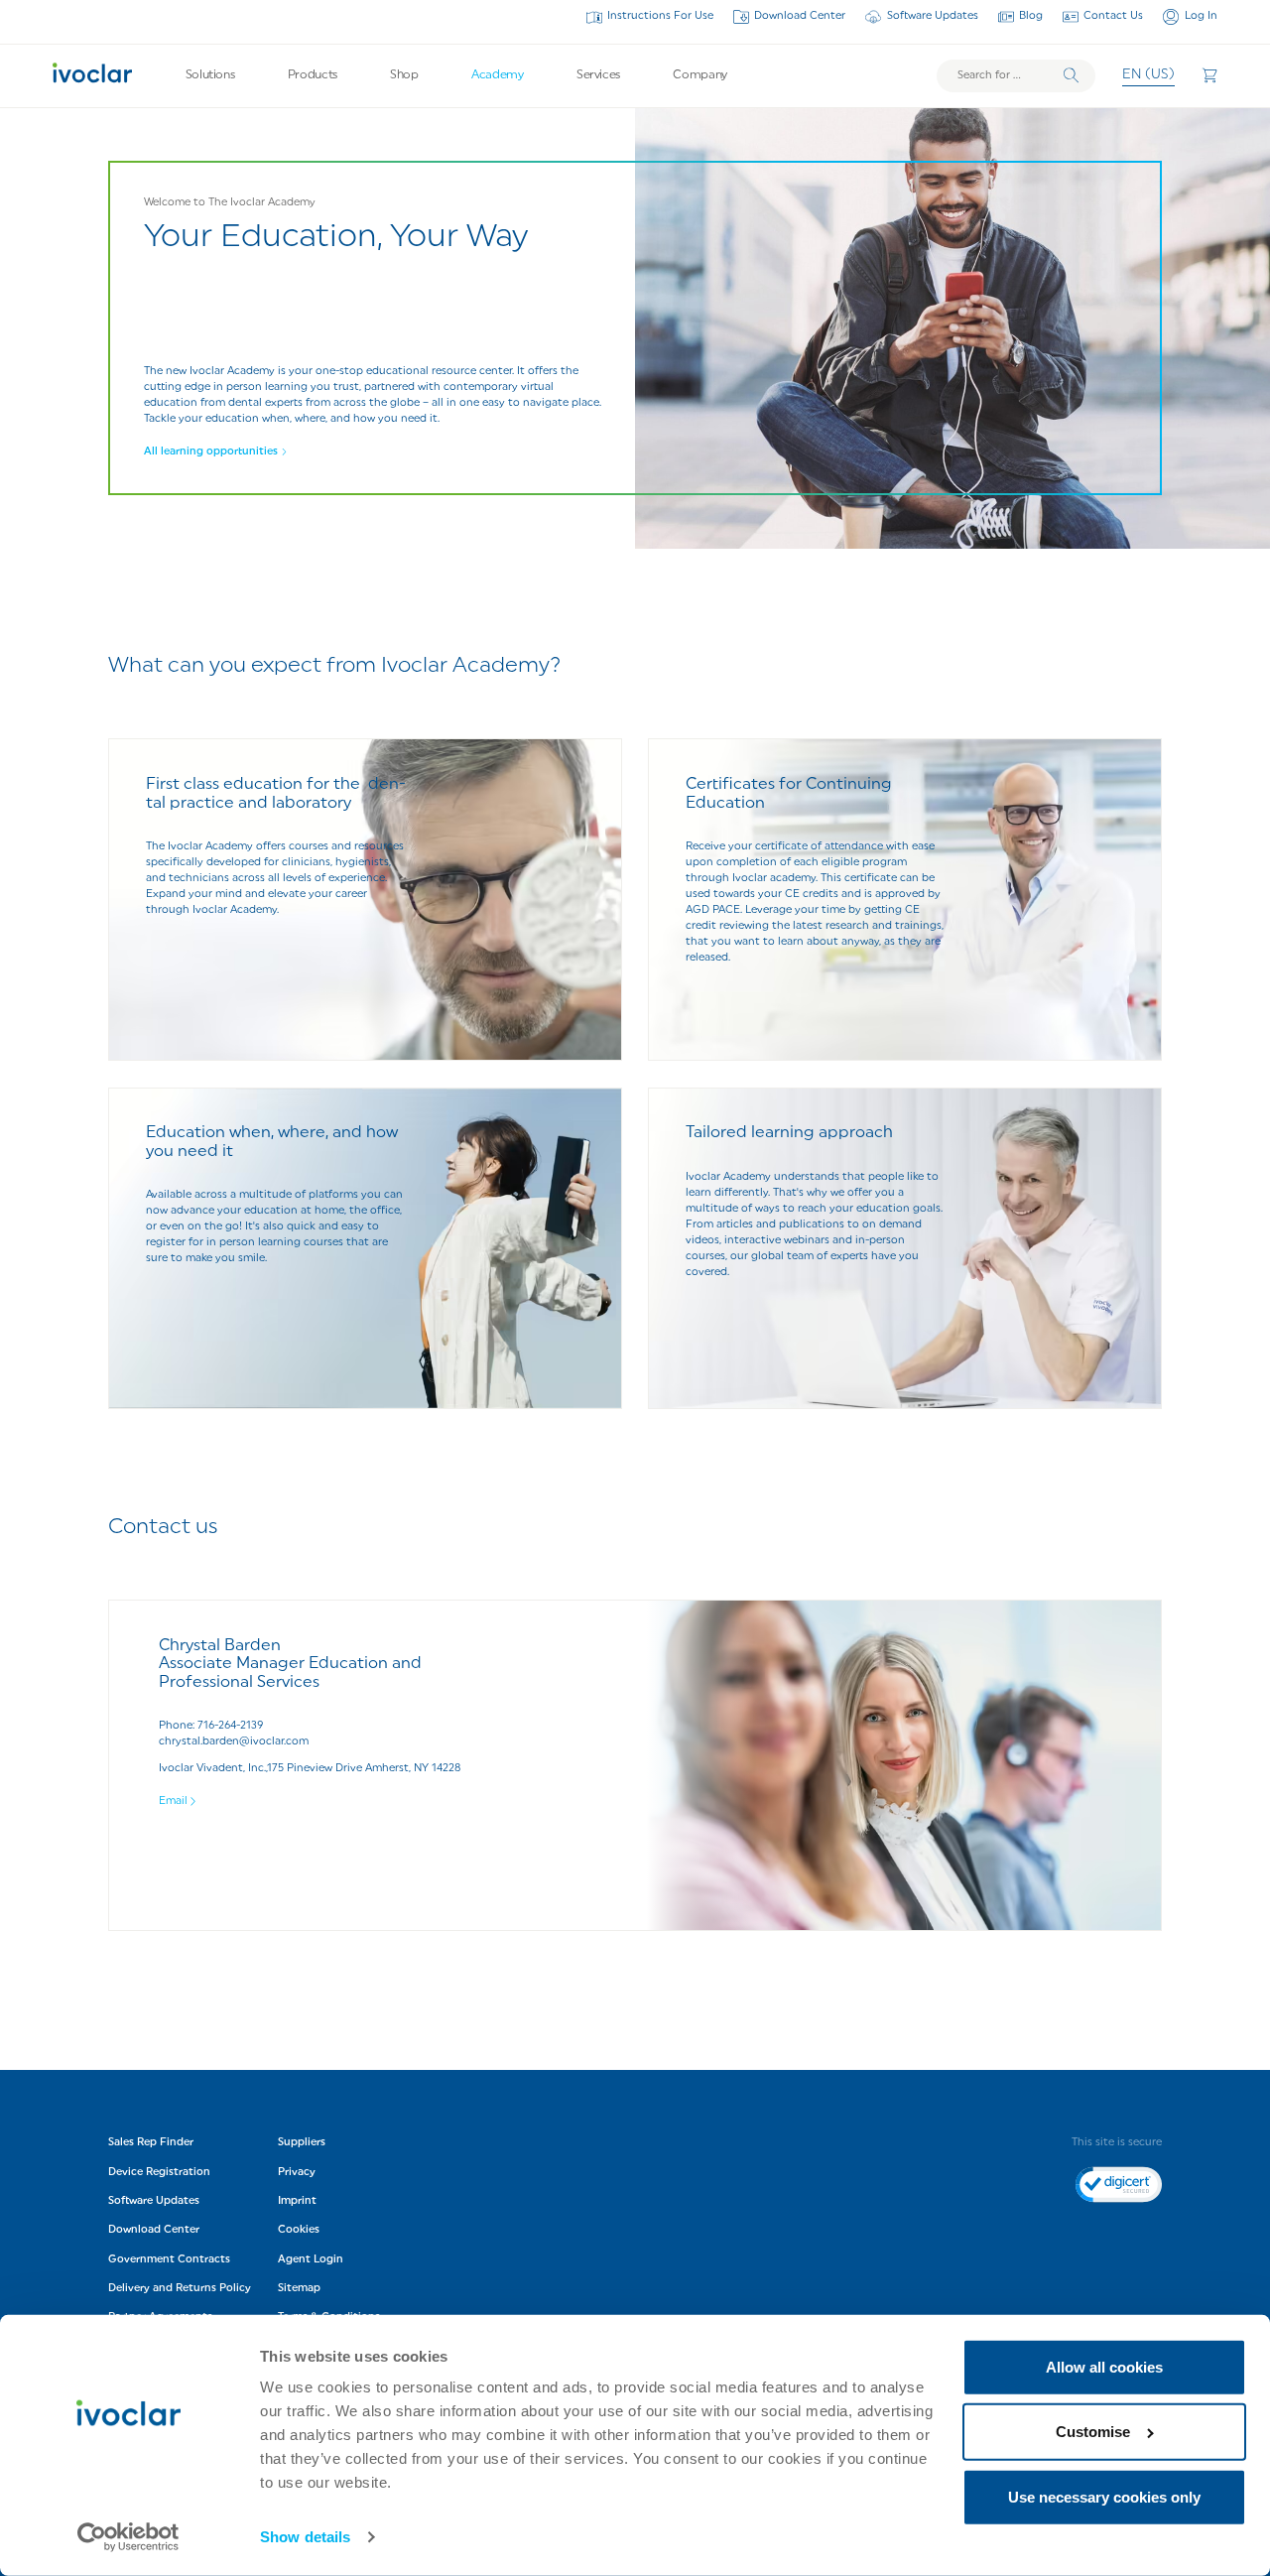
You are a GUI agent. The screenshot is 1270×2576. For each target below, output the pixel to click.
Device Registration (159, 2173)
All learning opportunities (211, 452)
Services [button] (598, 75)
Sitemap (299, 2289)
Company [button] (699, 75)
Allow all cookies (1104, 2367)
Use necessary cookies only (1104, 2497)
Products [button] (313, 75)
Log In (1201, 16)
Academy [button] (497, 75)
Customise (1093, 2432)
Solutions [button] (210, 75)
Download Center (800, 16)
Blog (1031, 16)
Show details (305, 2537)
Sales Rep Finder (151, 2143)
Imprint (297, 2201)
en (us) (1148, 75)
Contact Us (1113, 16)
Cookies (299, 2230)
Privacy (297, 2173)
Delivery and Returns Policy (180, 2289)
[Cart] (1209, 75)
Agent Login (311, 2260)
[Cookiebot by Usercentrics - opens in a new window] (128, 2537)
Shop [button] (404, 75)
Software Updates (932, 16)
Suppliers (302, 2143)
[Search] (1071, 76)
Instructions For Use (660, 16)
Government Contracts (169, 2260)
